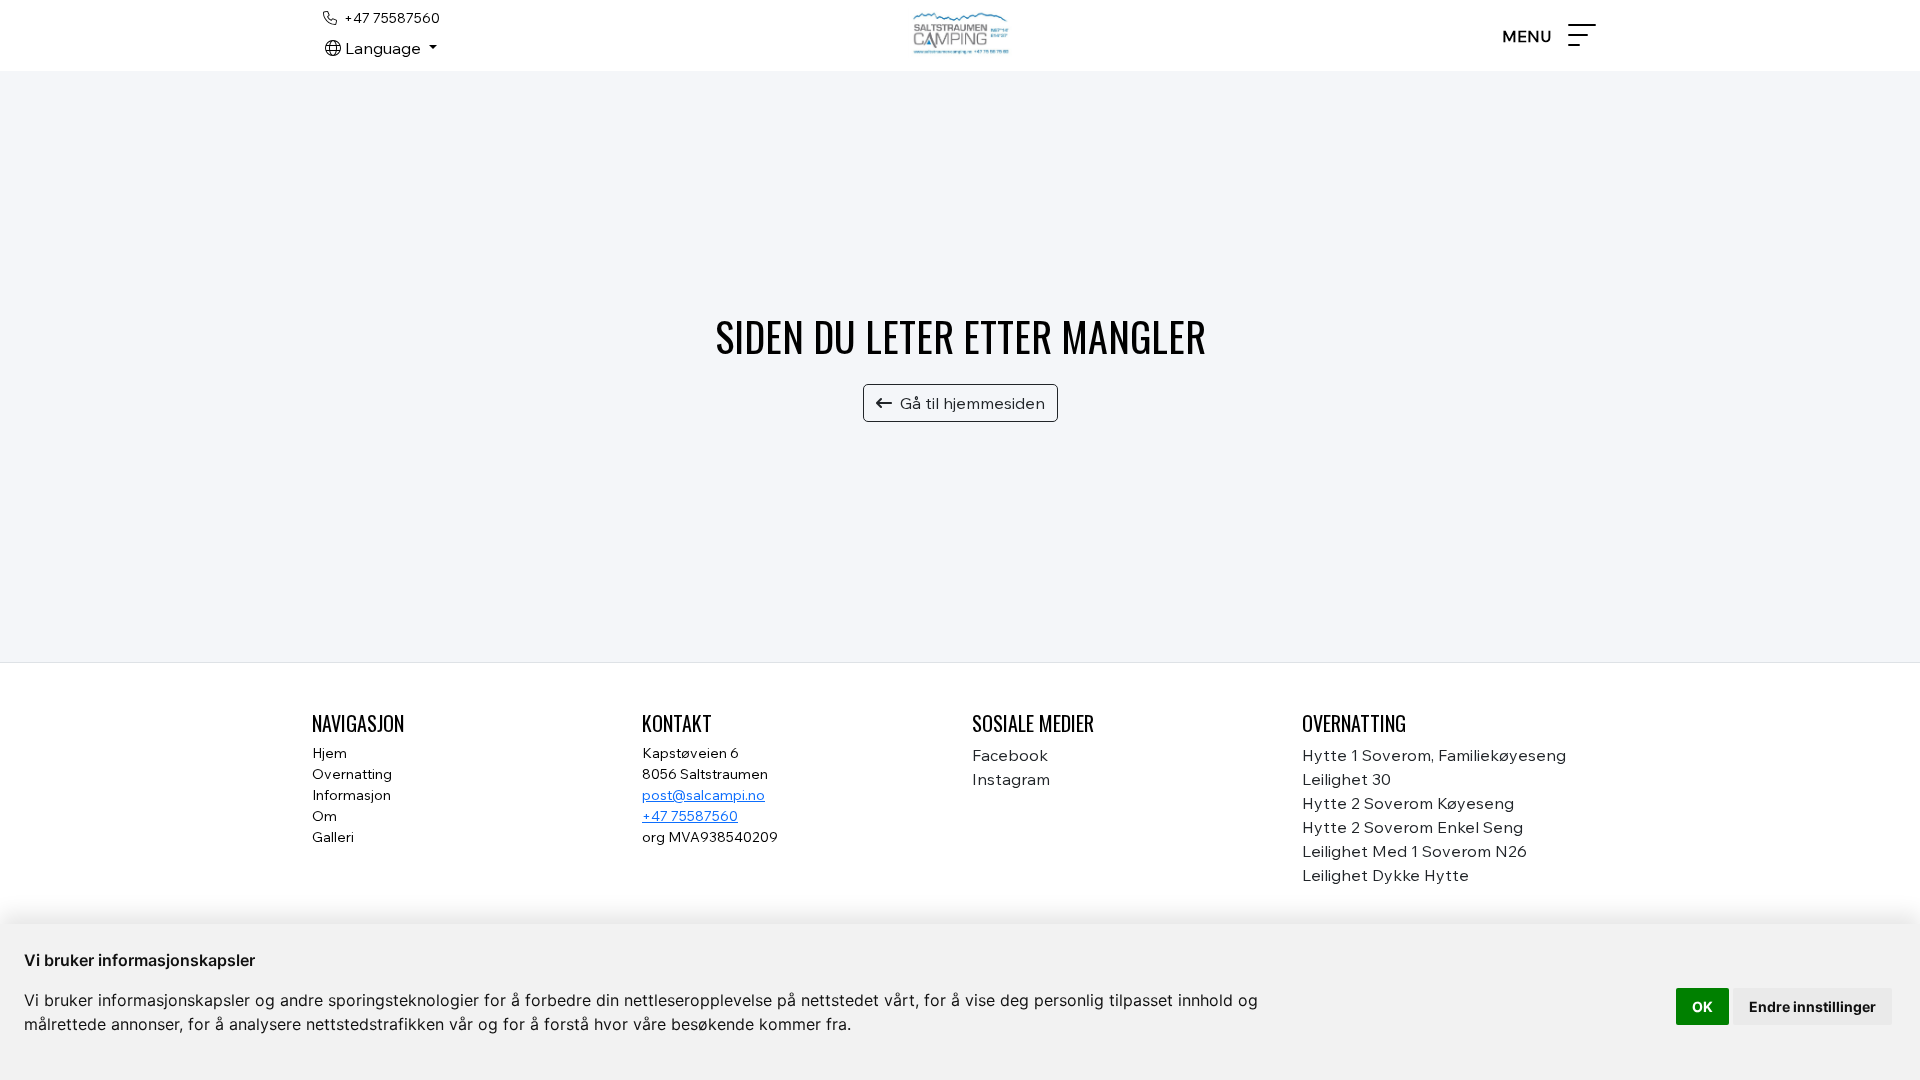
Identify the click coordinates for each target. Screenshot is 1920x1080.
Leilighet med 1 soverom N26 (1414, 851)
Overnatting (352, 774)
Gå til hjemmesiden (972, 403)
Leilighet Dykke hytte (1385, 875)
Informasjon (351, 795)
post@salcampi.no (703, 795)
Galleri (333, 837)
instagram (1011, 779)
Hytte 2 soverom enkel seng (1412, 827)
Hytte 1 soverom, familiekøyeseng (1434, 755)
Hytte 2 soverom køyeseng (1408, 803)
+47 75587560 (690, 816)
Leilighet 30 (1346, 779)
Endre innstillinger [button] (1812, 1006)
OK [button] (1702, 1006)
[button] (381, 48)
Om (324, 816)
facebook (1010, 755)
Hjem (329, 753)
